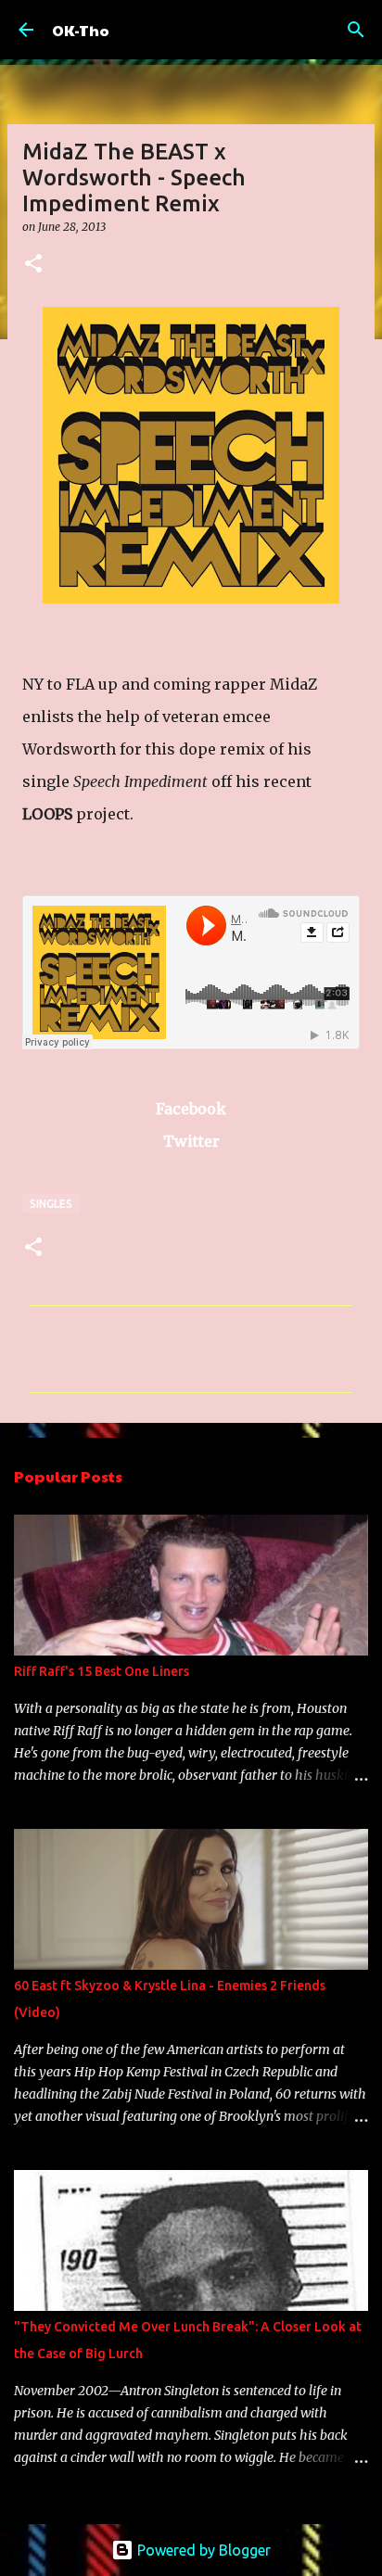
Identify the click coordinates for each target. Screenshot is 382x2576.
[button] (33, 265)
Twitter (191, 1141)
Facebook (191, 1109)
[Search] (356, 30)
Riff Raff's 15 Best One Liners (102, 1671)
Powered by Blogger (202, 2550)
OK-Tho (81, 30)
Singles (51, 1204)
